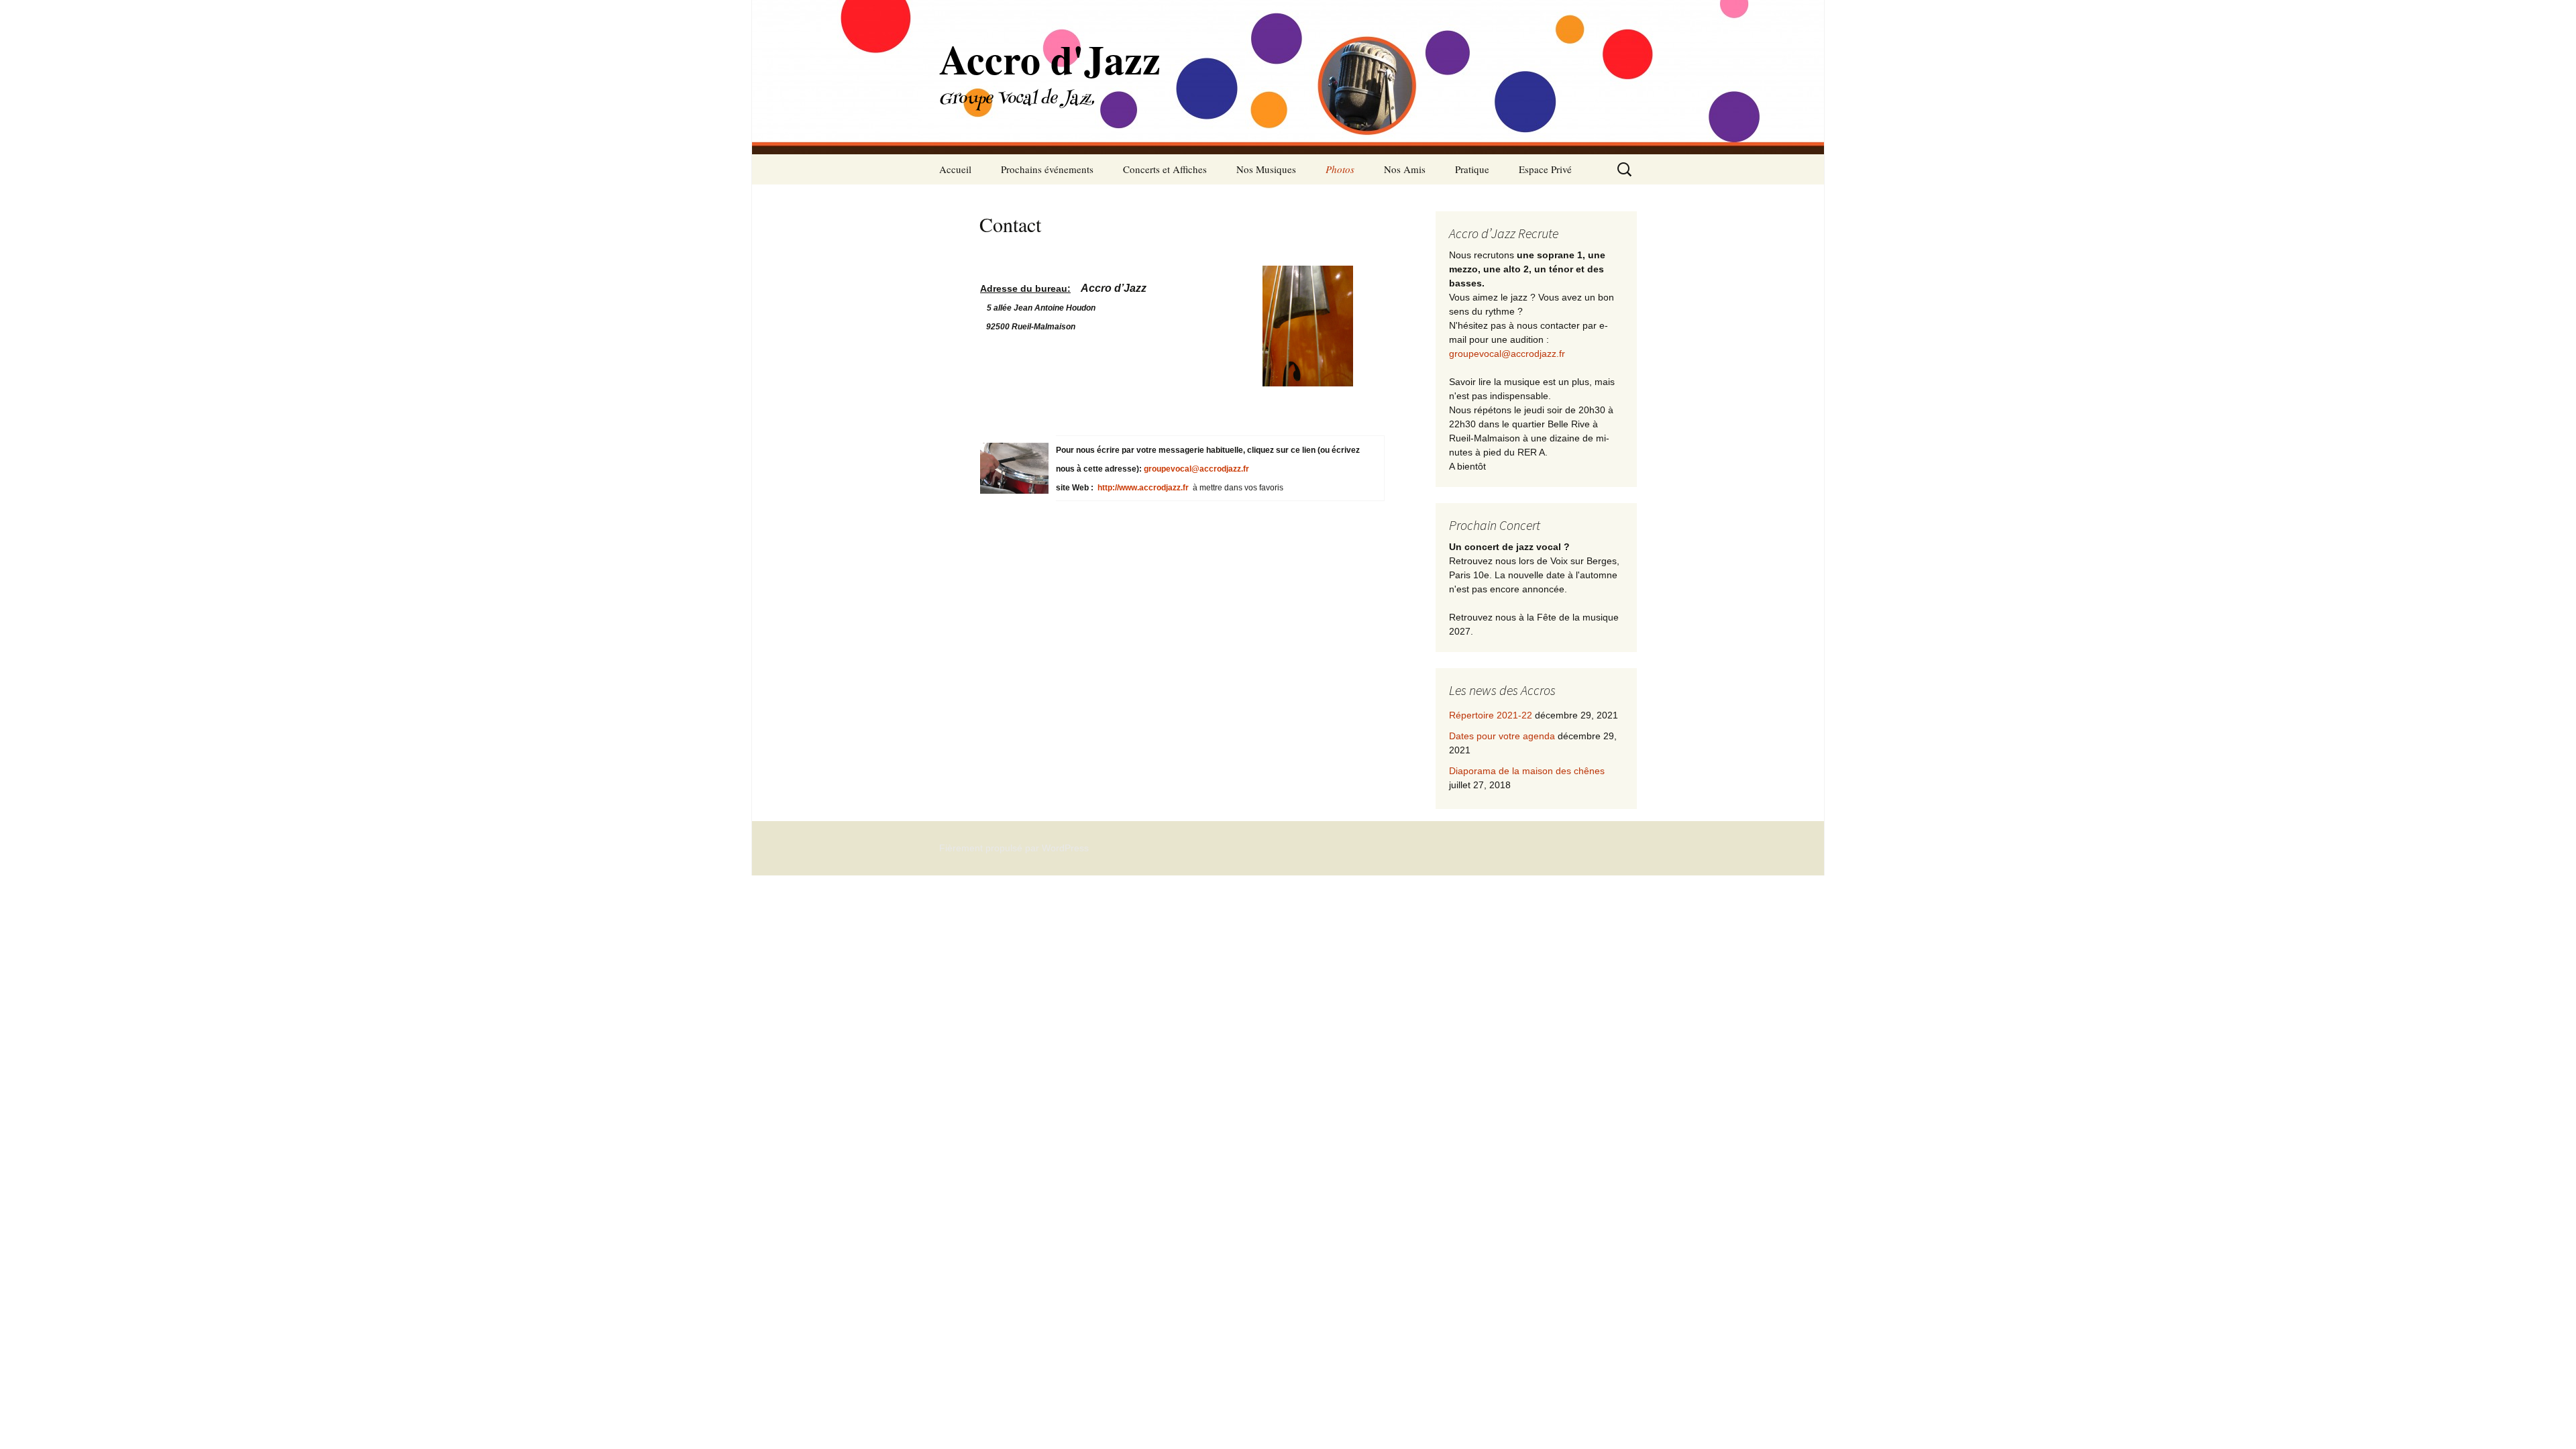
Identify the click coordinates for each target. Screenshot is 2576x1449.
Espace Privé (1545, 169)
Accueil (955, 169)
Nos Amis (1405, 169)
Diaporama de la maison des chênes (1527, 771)
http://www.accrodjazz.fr (1143, 488)
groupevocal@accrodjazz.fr (1196, 469)
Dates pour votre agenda (1502, 736)
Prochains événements (1047, 169)
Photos (1340, 169)
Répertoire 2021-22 (1491, 715)
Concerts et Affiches (1165, 169)
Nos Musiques (1266, 169)
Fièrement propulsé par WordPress (1014, 848)
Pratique (1472, 169)
